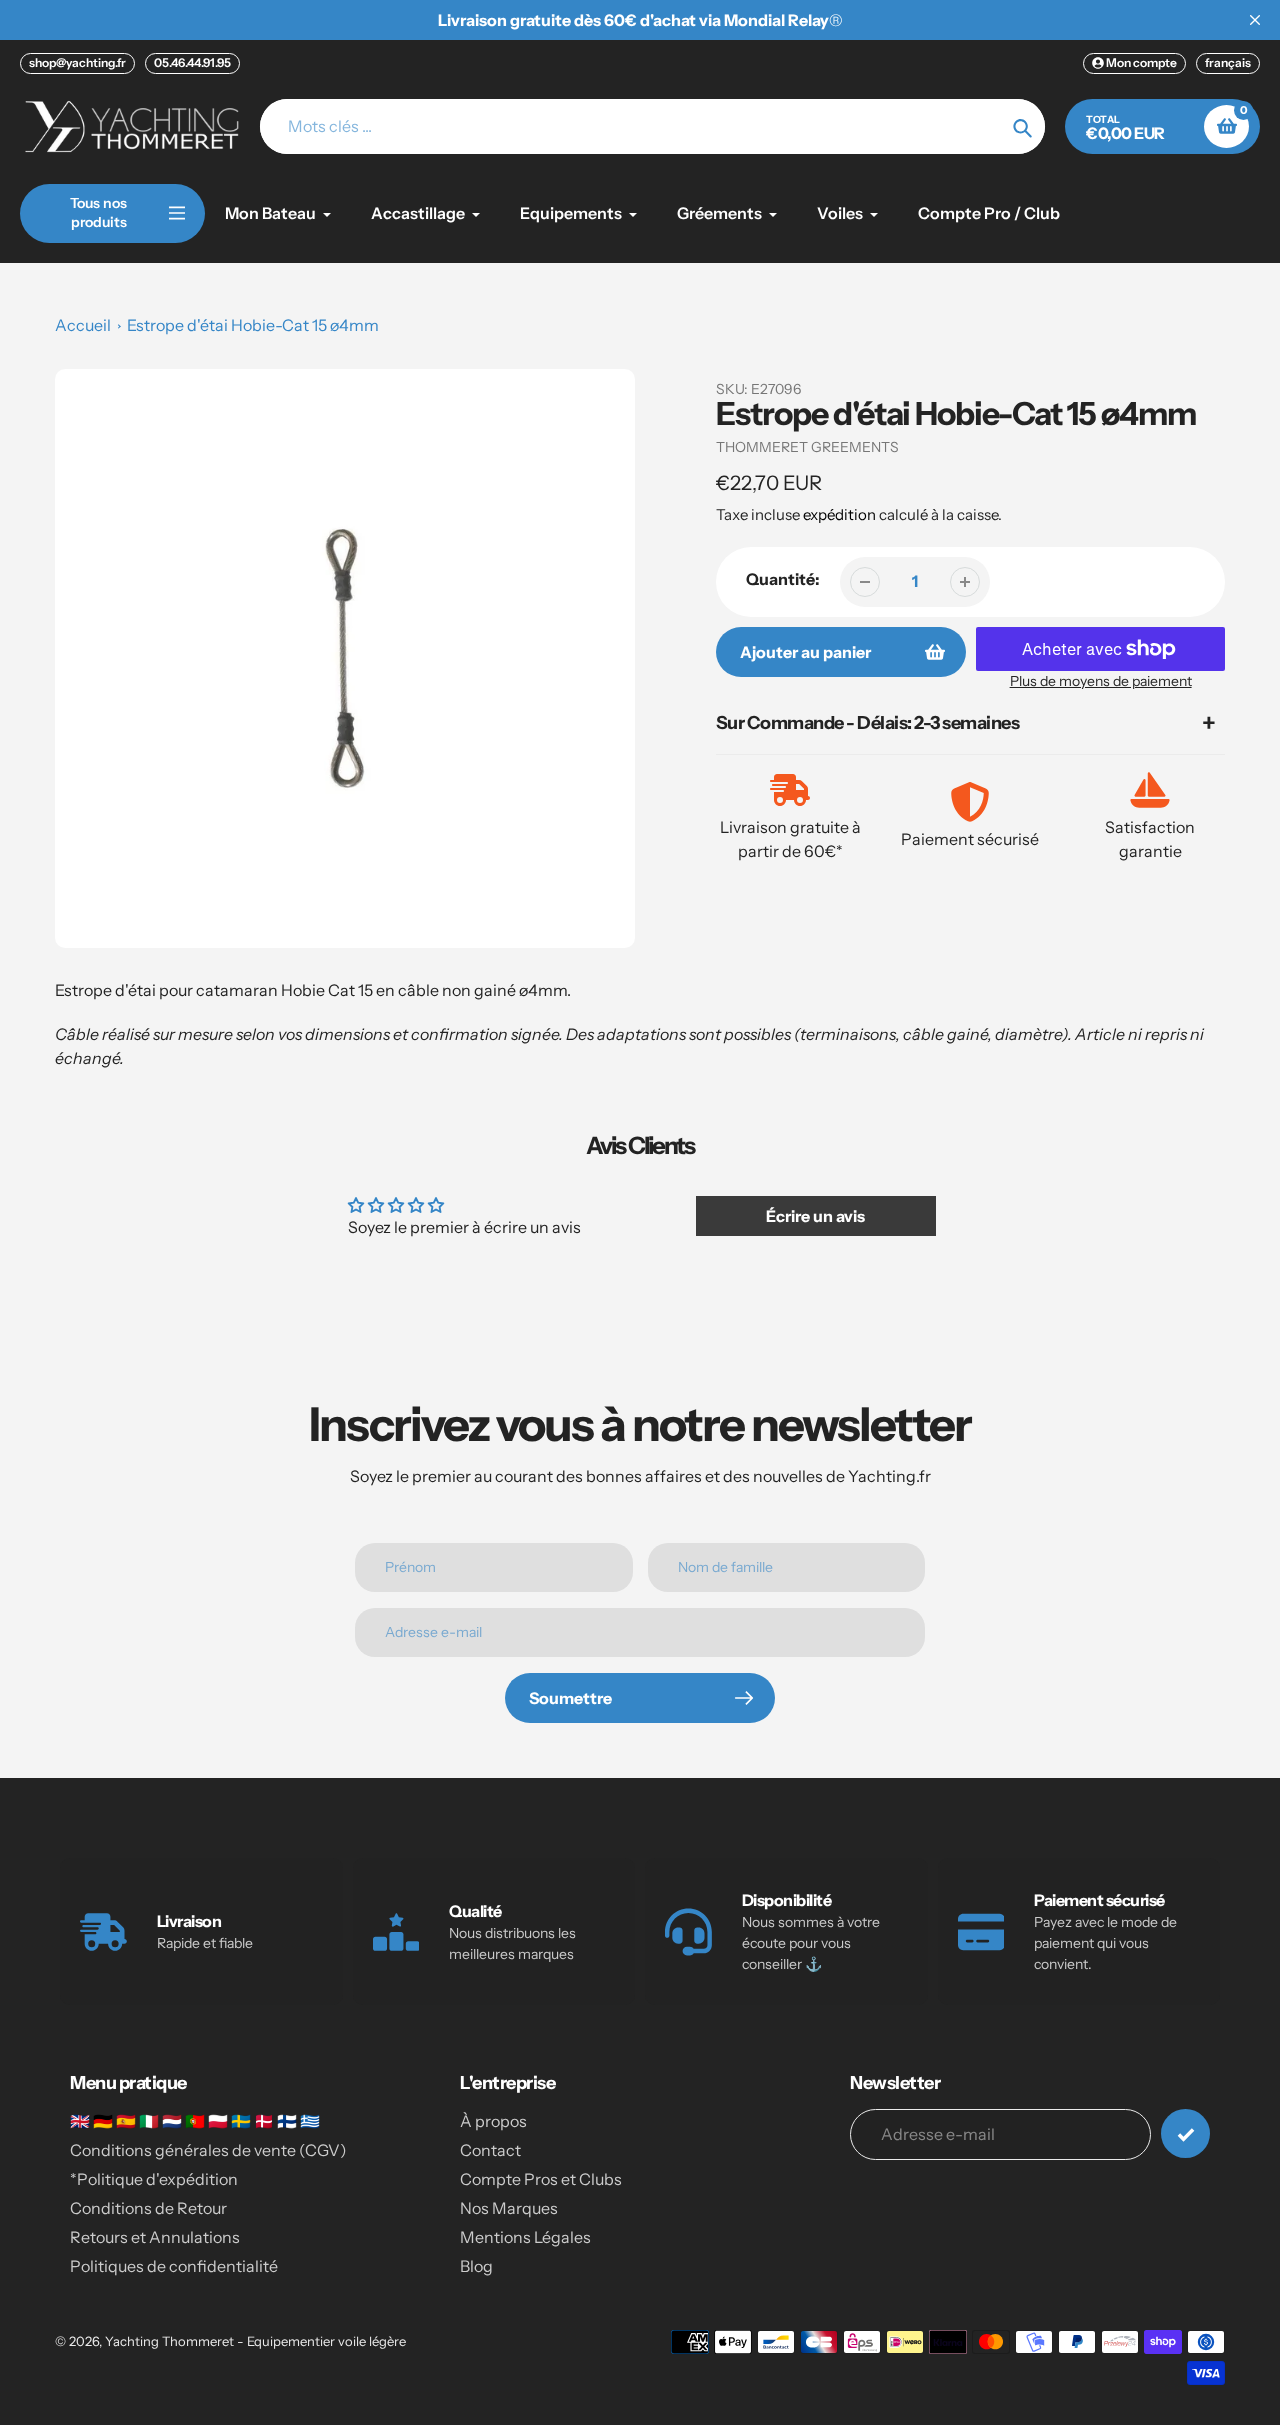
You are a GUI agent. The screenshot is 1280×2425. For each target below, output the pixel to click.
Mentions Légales (525, 2237)
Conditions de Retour (148, 2208)
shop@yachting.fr (77, 62)
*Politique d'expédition (154, 2179)
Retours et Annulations (155, 2237)
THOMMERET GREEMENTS (807, 447)
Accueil (83, 325)
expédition (841, 514)
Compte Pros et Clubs (541, 2179)
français (1228, 62)
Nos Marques (509, 2208)
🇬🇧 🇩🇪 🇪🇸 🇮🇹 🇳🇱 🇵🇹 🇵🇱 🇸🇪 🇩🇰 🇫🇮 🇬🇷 (195, 2121)
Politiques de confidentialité (174, 2266)
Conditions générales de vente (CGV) (208, 2150)
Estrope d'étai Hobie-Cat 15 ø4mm (253, 325)
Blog (476, 2266)
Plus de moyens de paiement (1101, 681)
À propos (493, 2121)
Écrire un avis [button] (815, 1216)
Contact (490, 2150)
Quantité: (783, 579)
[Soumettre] (1185, 2133)
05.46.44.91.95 (192, 62)
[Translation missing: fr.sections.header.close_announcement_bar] (1255, 20)
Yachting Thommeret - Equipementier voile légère (255, 2341)
